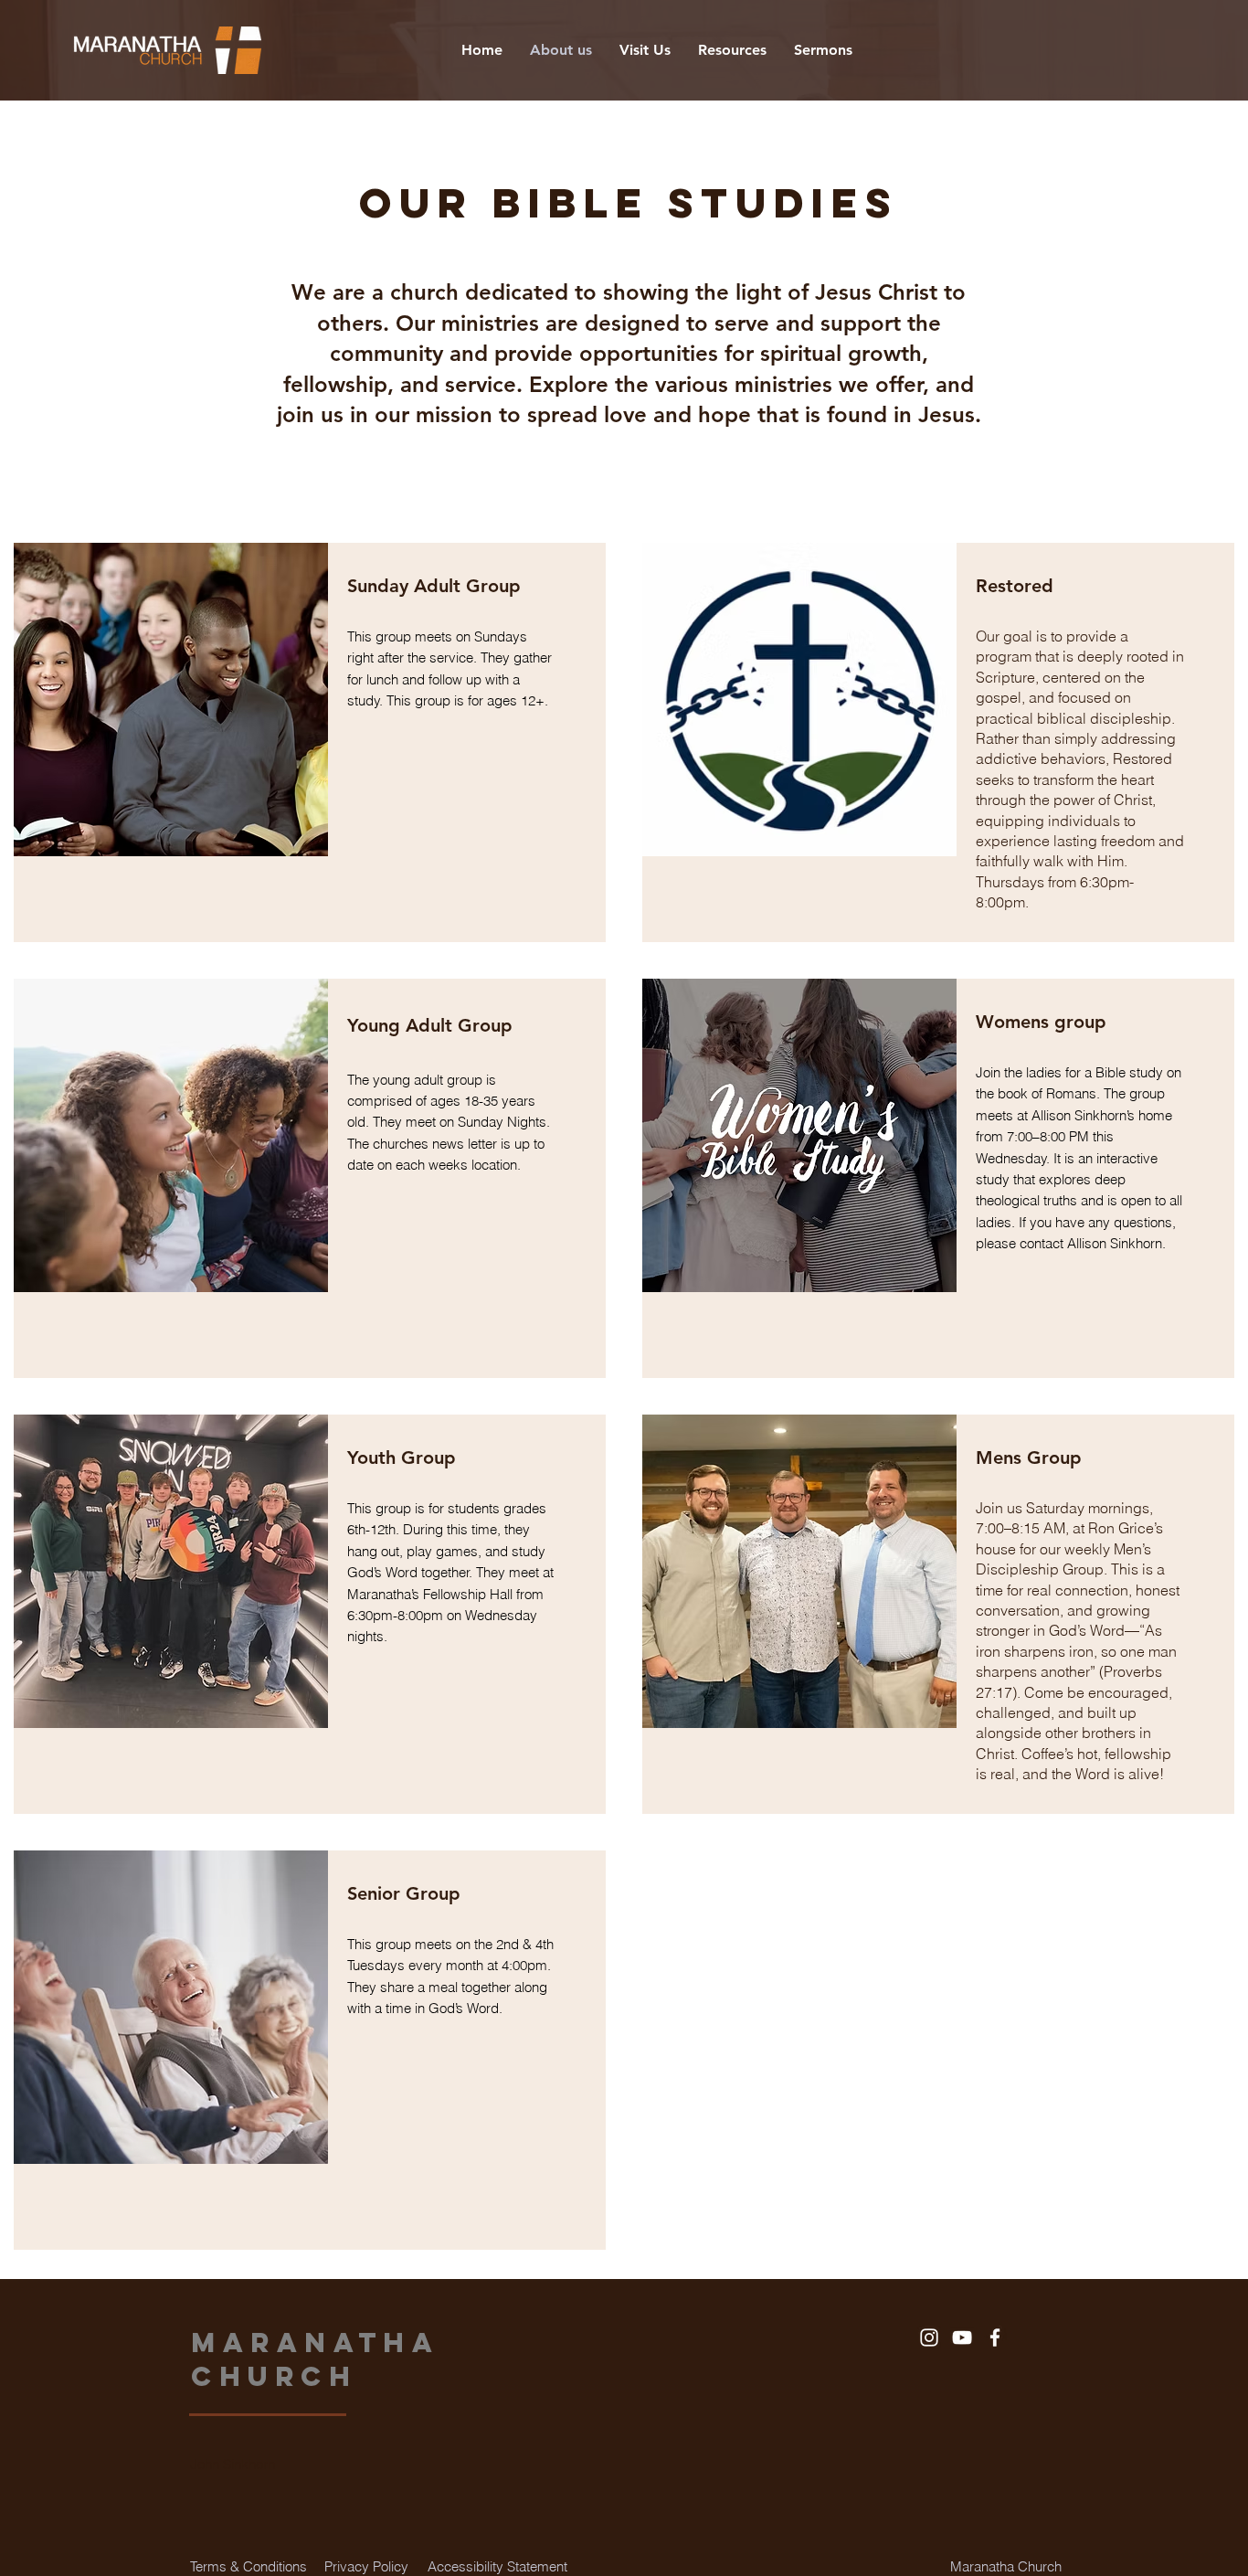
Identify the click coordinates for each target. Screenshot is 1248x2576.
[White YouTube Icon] (962, 2337)
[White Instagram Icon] (929, 2337)
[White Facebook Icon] (995, 2337)
